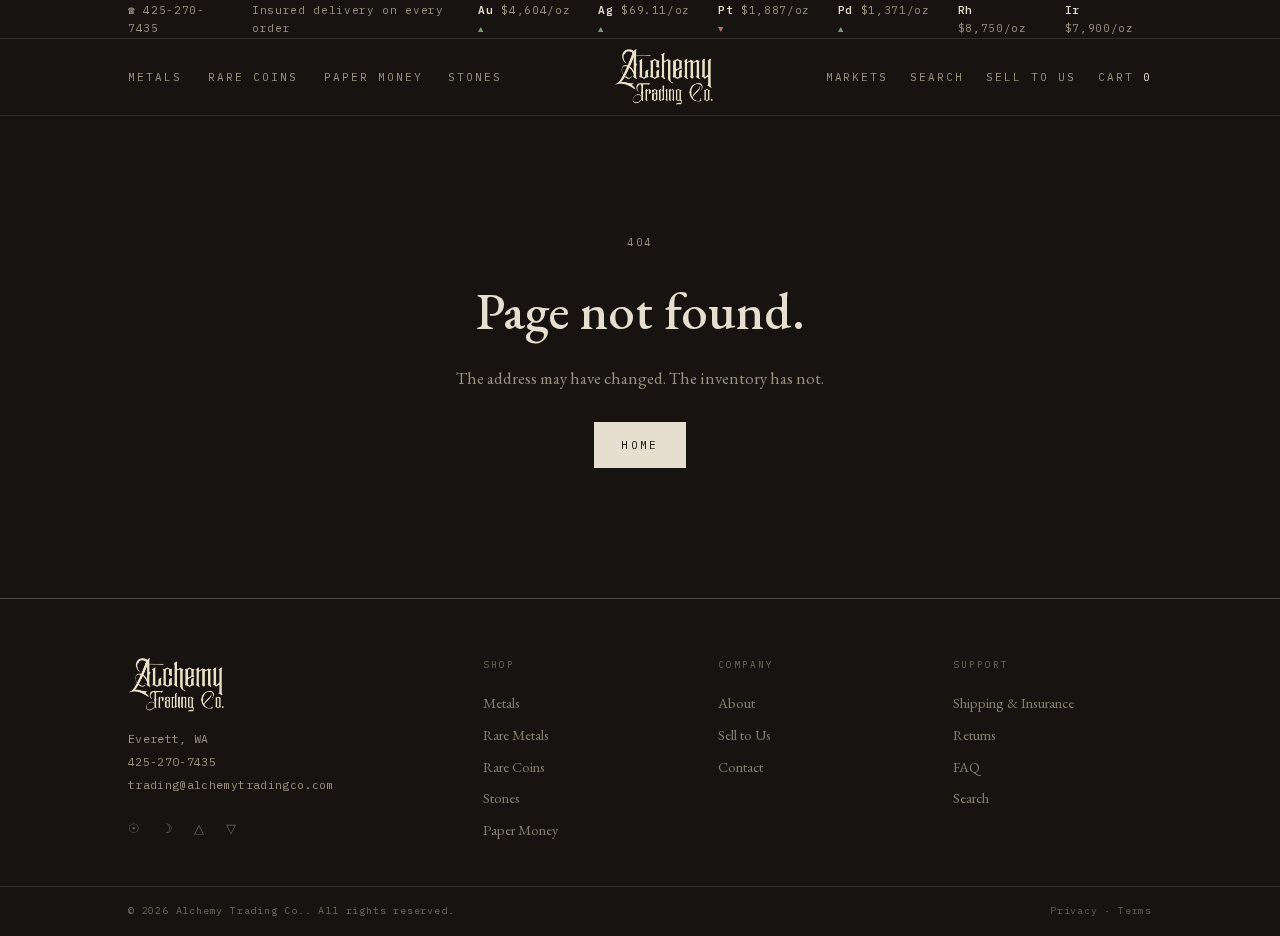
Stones (475, 77)
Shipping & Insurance (1013, 702)
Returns (974, 734)
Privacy (1074, 910)
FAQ (966, 766)
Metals (155, 77)
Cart (1125, 77)
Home (640, 445)
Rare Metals (516, 734)
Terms (1135, 910)
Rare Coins (253, 77)
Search (937, 77)
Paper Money (373, 77)
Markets (857, 77)
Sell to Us (1031, 77)
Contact (740, 766)
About (736, 702)
